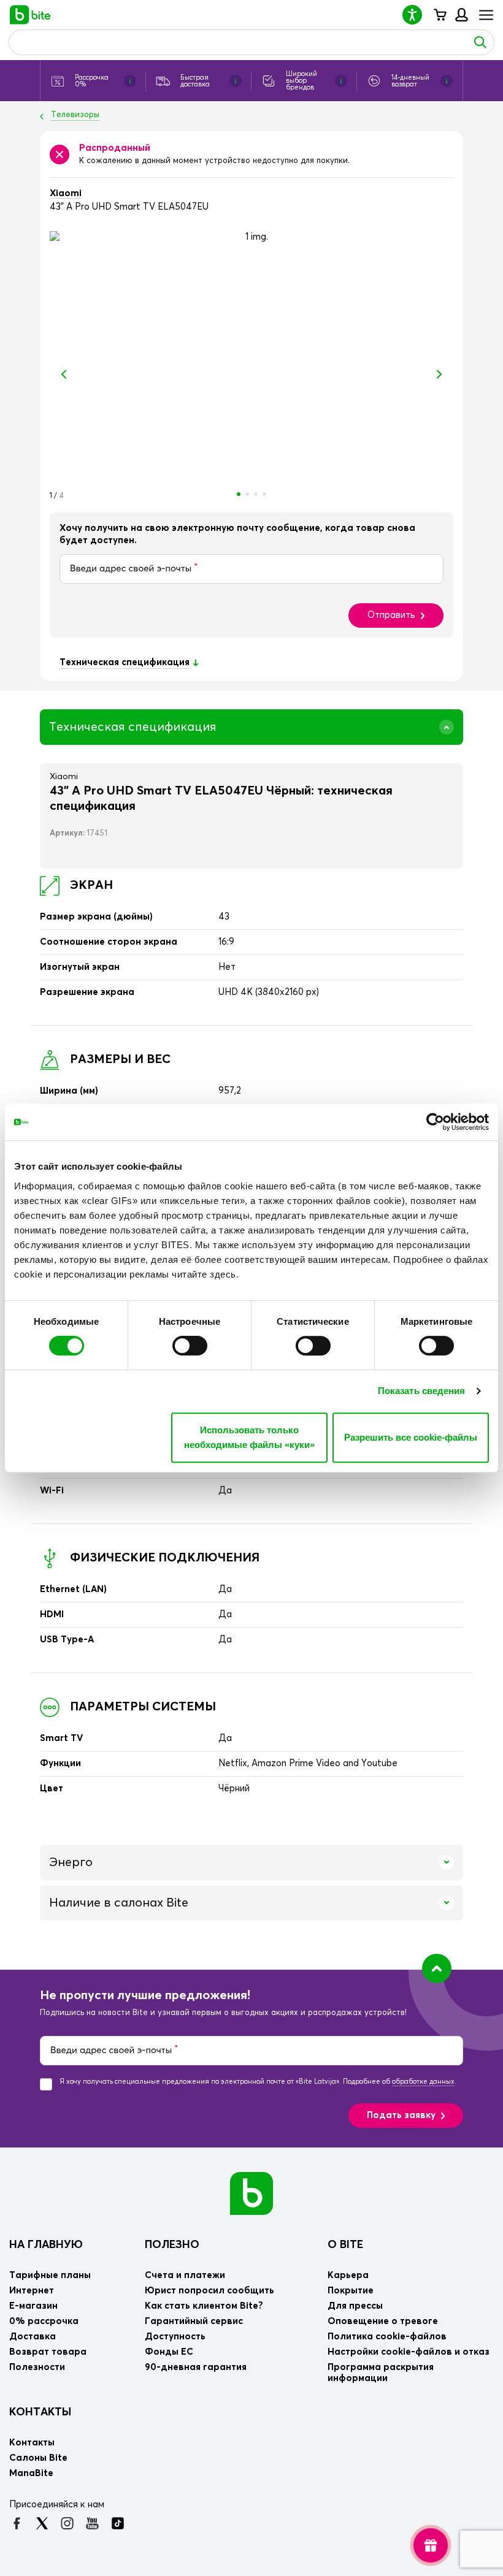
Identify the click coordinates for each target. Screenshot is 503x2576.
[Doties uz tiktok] (117, 2523)
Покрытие (351, 2291)
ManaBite (461, 15)
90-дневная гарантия (196, 2367)
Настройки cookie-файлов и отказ (409, 2352)
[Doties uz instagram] (67, 2523)
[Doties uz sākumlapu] (251, 2193)
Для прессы (355, 2306)
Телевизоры (75, 115)
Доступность (175, 2337)
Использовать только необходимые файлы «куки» (249, 1437)
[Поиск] (480, 42)
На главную (46, 2245)
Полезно (172, 2245)
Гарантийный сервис (194, 2321)
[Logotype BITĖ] (30, 15)
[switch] (190, 1346)
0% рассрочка (44, 2321)
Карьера (348, 2275)
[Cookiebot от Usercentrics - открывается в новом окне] (435, 1122)
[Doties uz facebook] (17, 2523)
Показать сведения (422, 1391)
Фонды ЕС (169, 2352)
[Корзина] (440, 15)
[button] (417, 14)
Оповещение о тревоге (383, 2321)
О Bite (345, 2245)
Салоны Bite (38, 2458)
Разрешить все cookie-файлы (411, 1437)
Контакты (40, 2412)
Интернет (32, 2291)
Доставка (33, 2337)
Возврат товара (48, 2352)
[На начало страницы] (437, 1968)
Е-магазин (33, 2306)
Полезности (37, 2367)
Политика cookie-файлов (387, 2337)
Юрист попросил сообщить (209, 2291)
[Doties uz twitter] (42, 2523)
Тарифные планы (50, 2275)
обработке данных (423, 2082)
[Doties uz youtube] (92, 2523)
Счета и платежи (185, 2275)
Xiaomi (66, 193)
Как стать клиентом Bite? (204, 2306)
